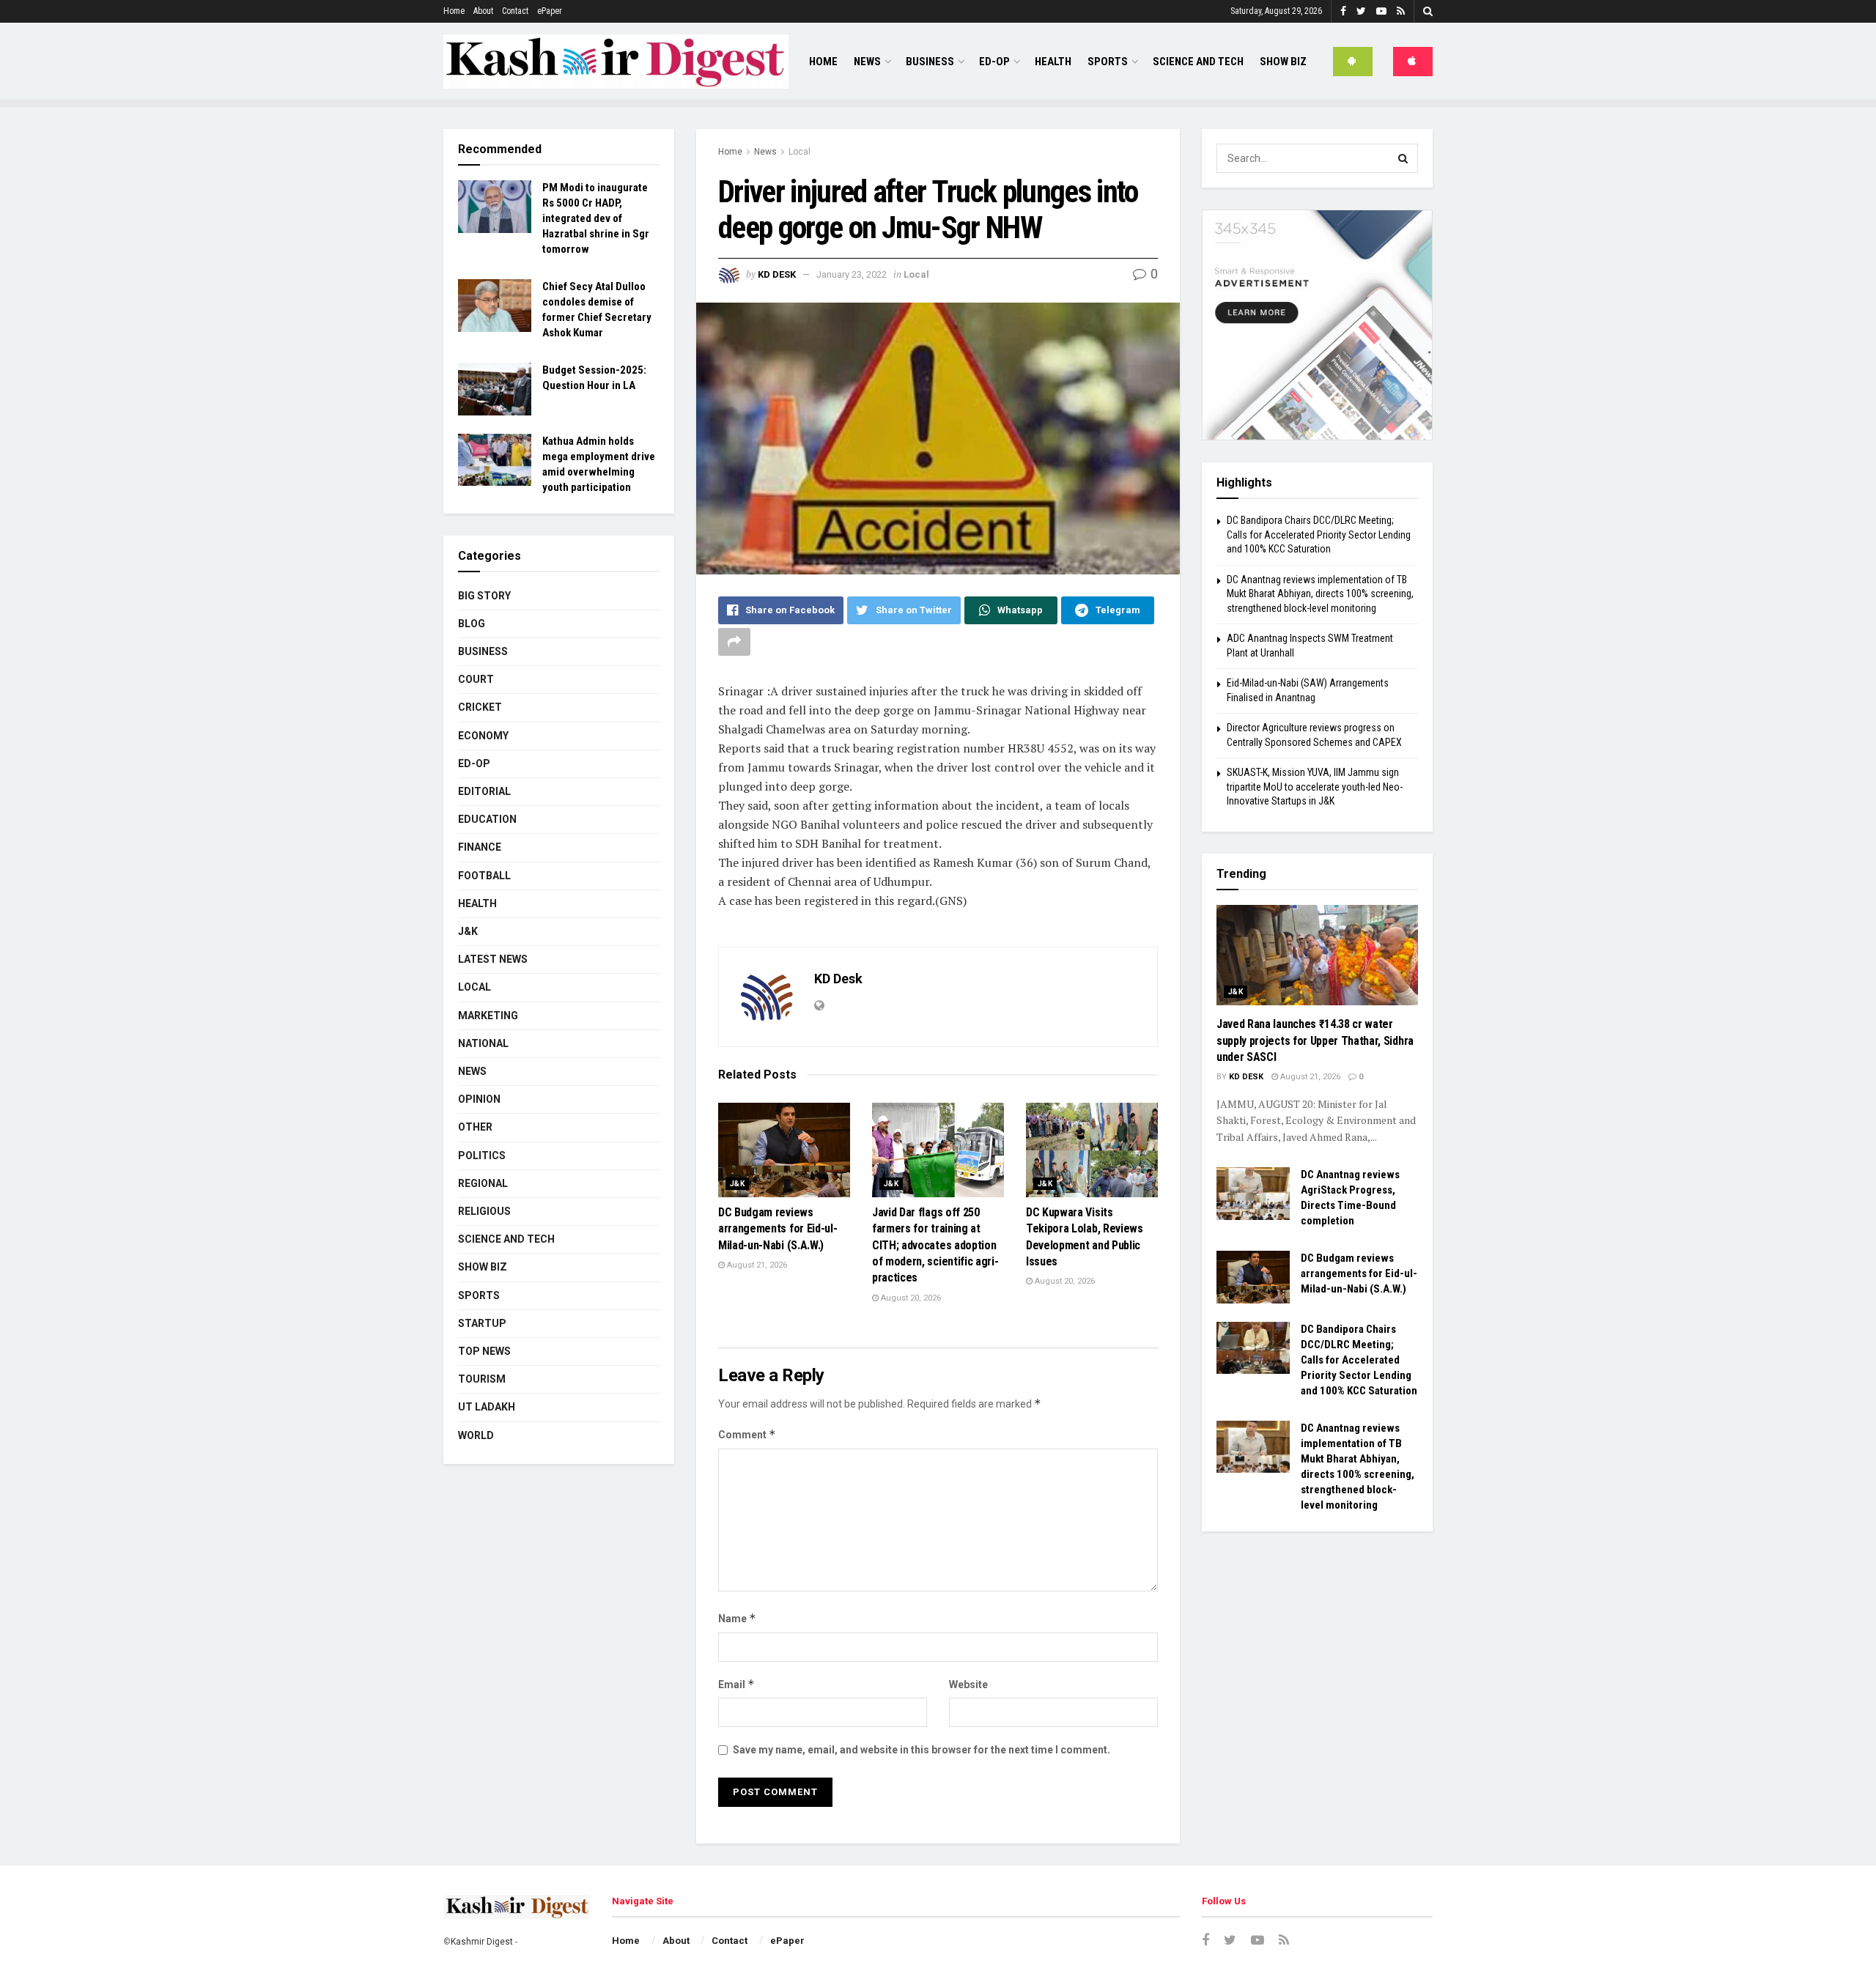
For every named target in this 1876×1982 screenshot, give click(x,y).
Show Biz (1283, 62)
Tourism (482, 1379)
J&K (737, 1184)
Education (487, 819)
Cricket (480, 707)
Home (454, 11)
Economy (483, 736)
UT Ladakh (487, 1407)
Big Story (484, 596)
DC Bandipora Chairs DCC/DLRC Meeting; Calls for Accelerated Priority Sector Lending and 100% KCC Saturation (1319, 535)
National (483, 1043)
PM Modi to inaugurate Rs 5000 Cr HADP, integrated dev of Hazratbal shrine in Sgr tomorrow (596, 218)
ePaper (550, 11)
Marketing (488, 1016)
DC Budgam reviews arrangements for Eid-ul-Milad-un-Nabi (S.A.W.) (778, 1229)
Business (930, 62)
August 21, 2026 (756, 1265)
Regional (483, 1183)
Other (475, 1127)
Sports (1108, 62)
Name (737, 1618)
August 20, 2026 (910, 1298)
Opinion (479, 1099)
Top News (484, 1351)
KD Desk (777, 274)
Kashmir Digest (482, 1942)
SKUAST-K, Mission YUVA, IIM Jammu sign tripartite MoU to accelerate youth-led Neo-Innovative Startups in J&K (1315, 787)
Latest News (493, 959)
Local (799, 152)
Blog (472, 624)
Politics (482, 1155)
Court (476, 679)
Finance (480, 847)
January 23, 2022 (852, 274)
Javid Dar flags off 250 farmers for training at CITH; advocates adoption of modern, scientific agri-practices (935, 1245)
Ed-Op (994, 62)
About (483, 11)
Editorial (484, 791)
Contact (515, 11)
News (867, 62)
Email (736, 1684)
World (476, 1435)
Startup (482, 1323)
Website (968, 1685)
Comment (747, 1434)
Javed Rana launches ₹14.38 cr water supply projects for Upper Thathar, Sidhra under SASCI (1315, 1040)
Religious (484, 1211)
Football (484, 876)
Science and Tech (506, 1239)
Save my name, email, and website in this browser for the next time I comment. (922, 1750)
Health (1053, 62)
